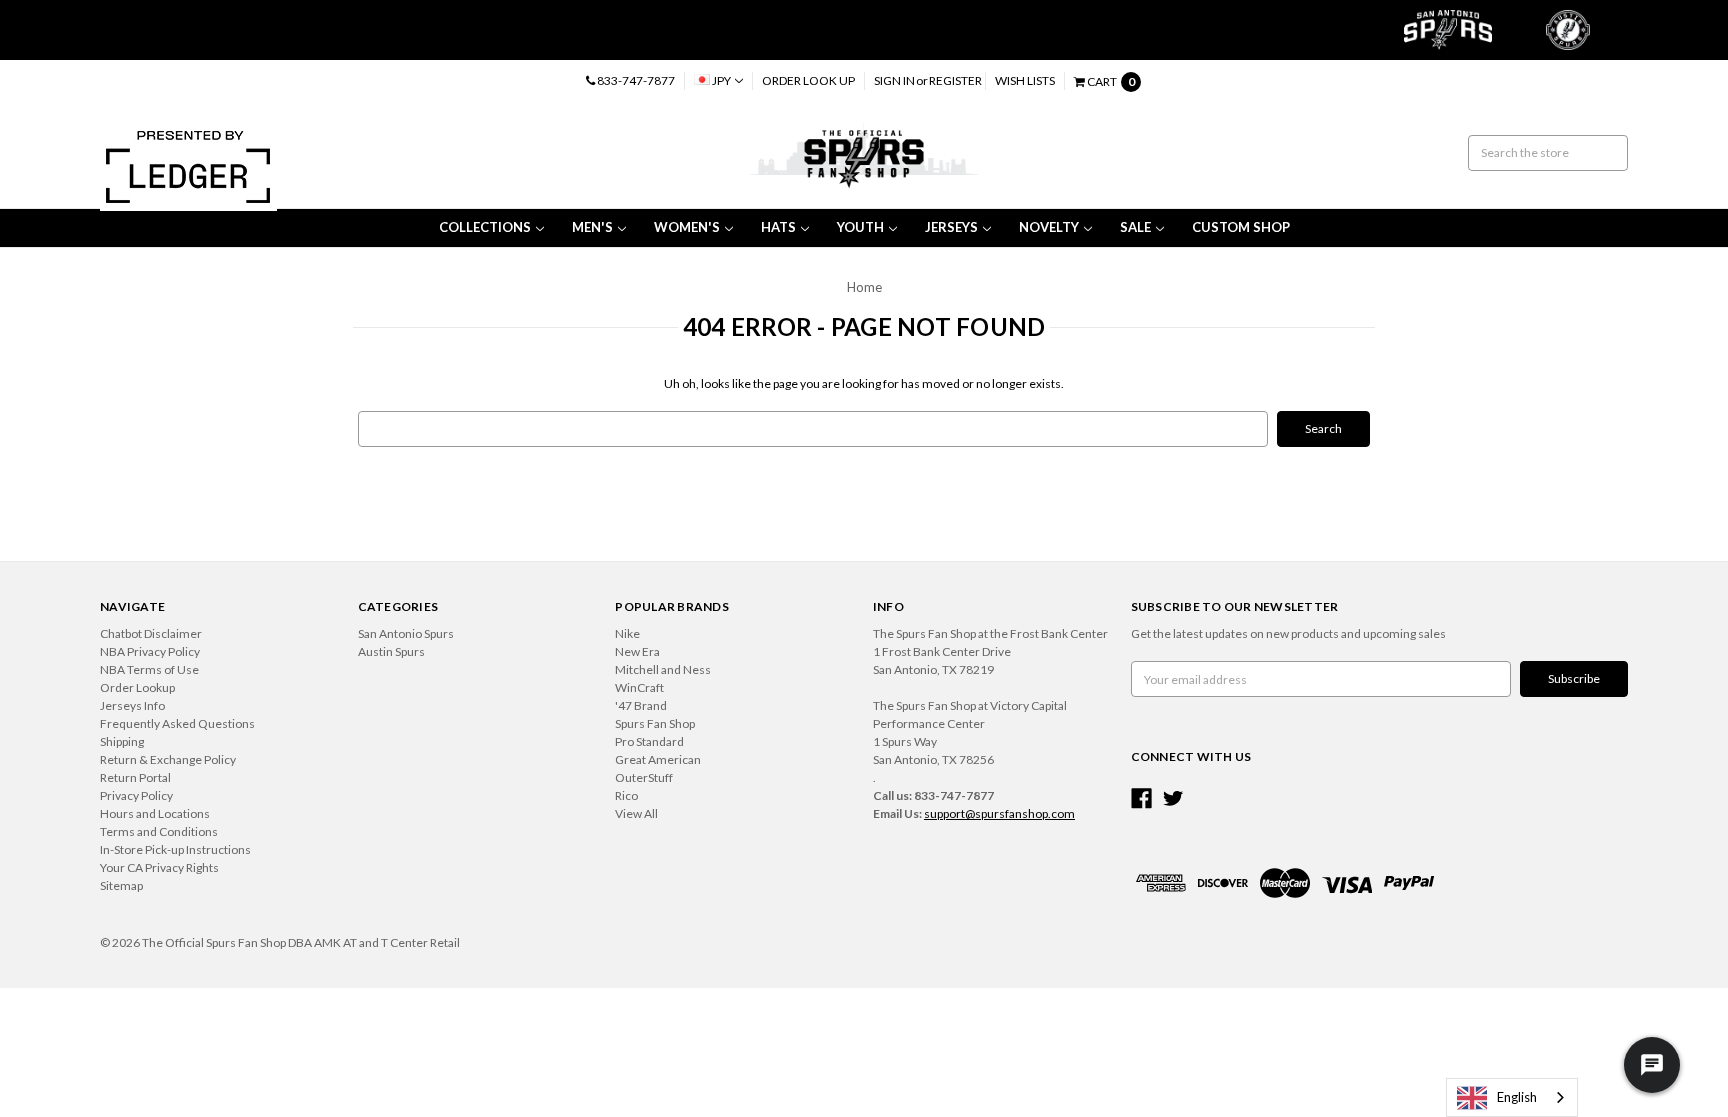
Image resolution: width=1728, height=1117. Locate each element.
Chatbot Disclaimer (151, 633)
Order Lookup (137, 687)
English (1517, 1097)
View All (636, 813)
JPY (721, 80)
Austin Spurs (391, 651)
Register (955, 80)
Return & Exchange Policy (168, 759)
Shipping (122, 741)
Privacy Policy (136, 795)
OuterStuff (644, 777)
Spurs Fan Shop (655, 723)
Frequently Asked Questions (177, 723)
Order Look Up (808, 80)
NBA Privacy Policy (150, 651)
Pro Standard (649, 741)
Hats (778, 227)
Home (864, 287)
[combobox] (1512, 1097)
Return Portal (135, 777)
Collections (485, 227)
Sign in (894, 80)
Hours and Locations (155, 813)
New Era (637, 651)
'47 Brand (641, 705)
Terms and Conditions (159, 831)
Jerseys (951, 227)
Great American (658, 759)
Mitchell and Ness (663, 669)
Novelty (1049, 227)
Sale (1135, 227)
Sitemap (121, 885)
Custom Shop (1241, 227)
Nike (627, 633)
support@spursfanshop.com (999, 813)
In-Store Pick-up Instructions (175, 849)
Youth (860, 227)
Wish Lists (1025, 80)
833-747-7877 (635, 80)
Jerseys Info (132, 705)
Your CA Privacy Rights (159, 867)
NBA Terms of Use (149, 669)
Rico (626, 795)
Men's (592, 227)
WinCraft (639, 687)
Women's (687, 227)
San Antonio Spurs (406, 633)
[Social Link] (1141, 798)
